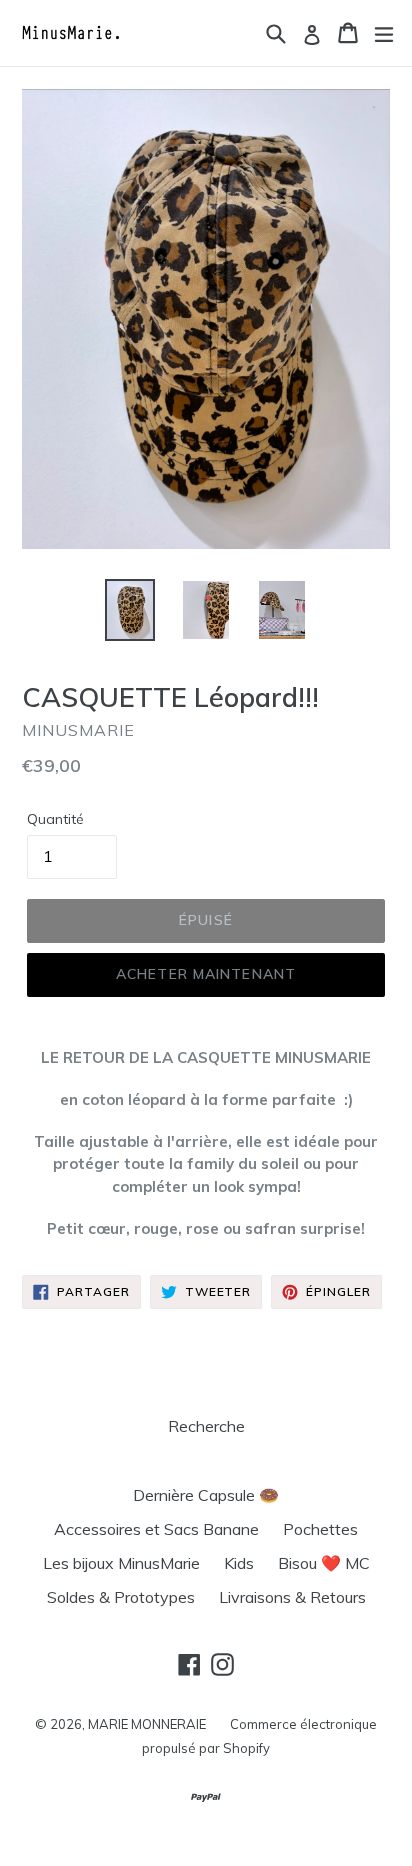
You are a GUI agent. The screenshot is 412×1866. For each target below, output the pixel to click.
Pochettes (320, 1529)
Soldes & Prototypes (121, 1597)
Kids (239, 1563)
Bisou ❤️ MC (324, 1563)
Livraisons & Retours (292, 1597)
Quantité (55, 819)
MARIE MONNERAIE (147, 1724)
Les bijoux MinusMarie (121, 1563)
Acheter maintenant (206, 974)
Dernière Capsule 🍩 (206, 1495)
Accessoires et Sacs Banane (156, 1529)
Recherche (206, 1426)
